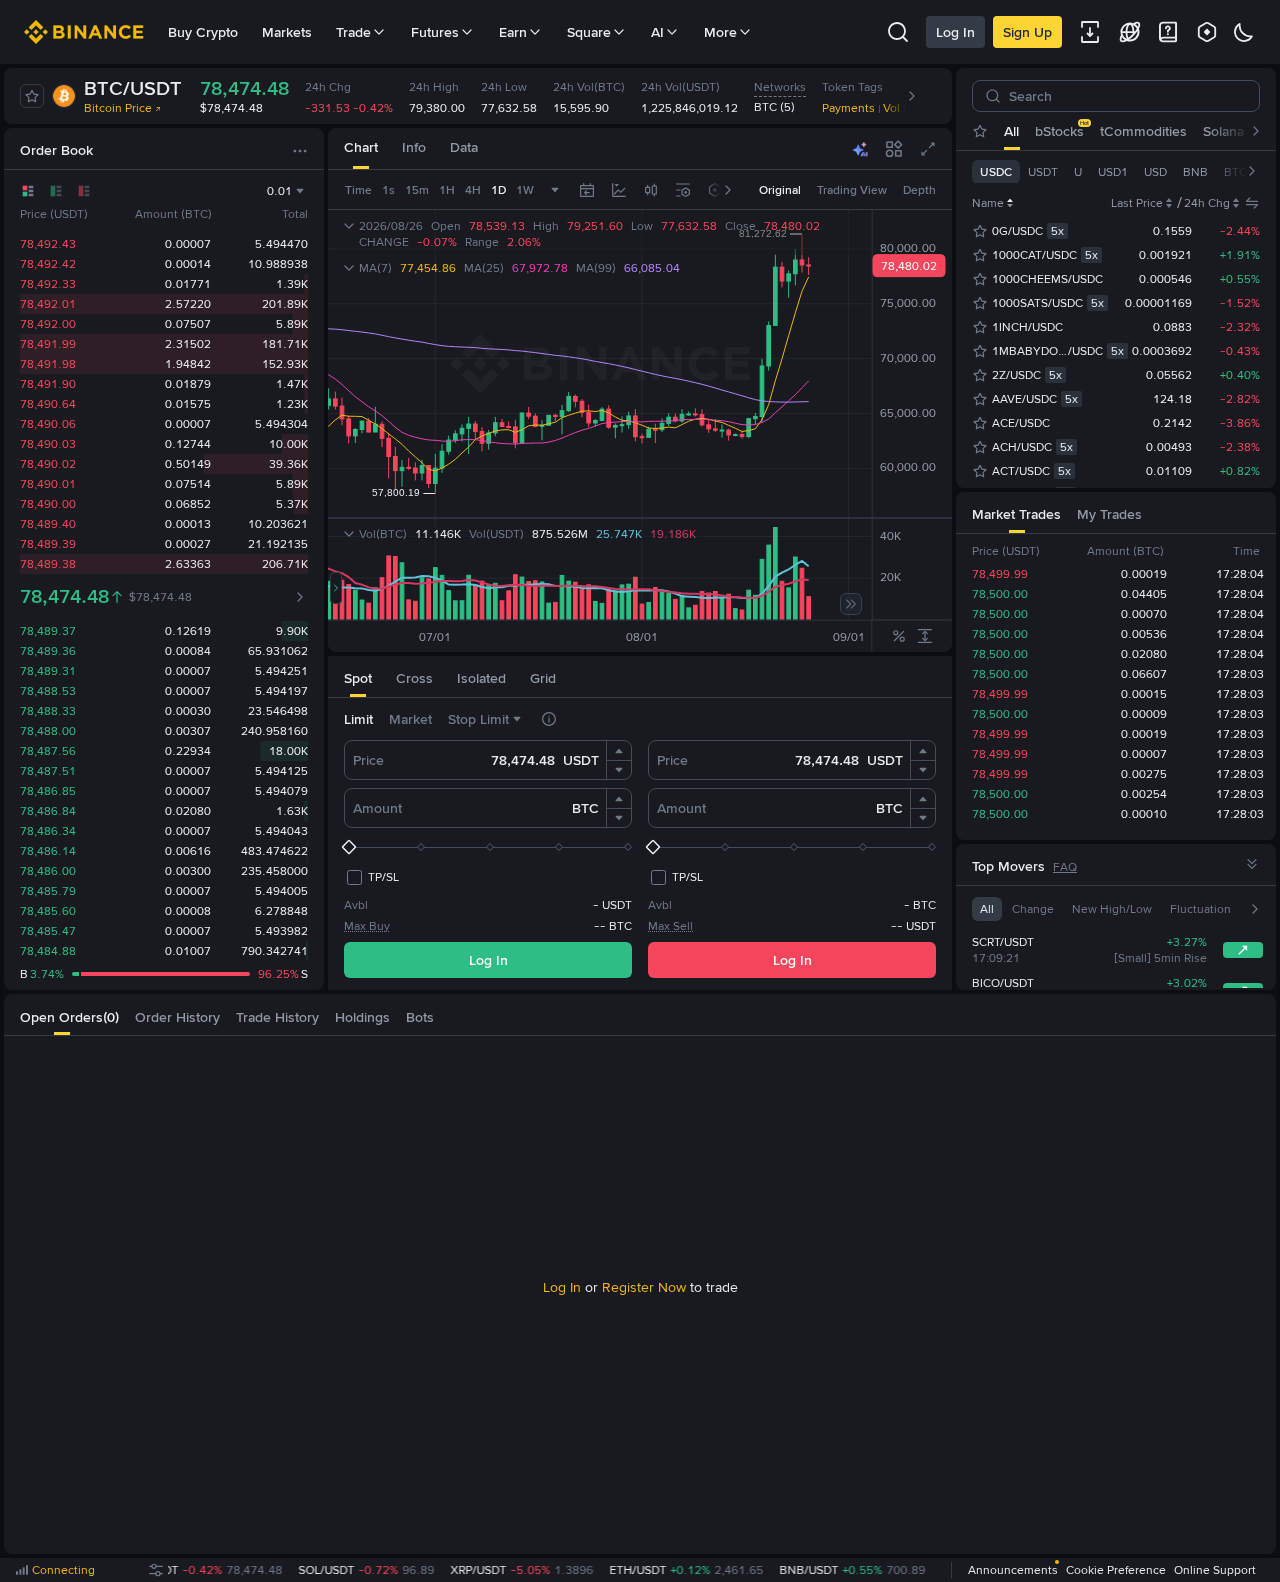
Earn (513, 32)
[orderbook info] (300, 597)
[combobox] (651, 190)
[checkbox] (371, 877)
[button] (619, 751)
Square (589, 32)
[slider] (488, 847)
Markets (287, 32)
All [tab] (1011, 131)
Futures (435, 32)
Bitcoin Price (118, 108)
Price (368, 760)
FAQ (1065, 867)
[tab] (361, 148)
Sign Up (1027, 32)
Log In (955, 32)
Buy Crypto (203, 32)
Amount (377, 808)
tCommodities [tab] (1143, 131)
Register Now (644, 1287)
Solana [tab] (1223, 131)
